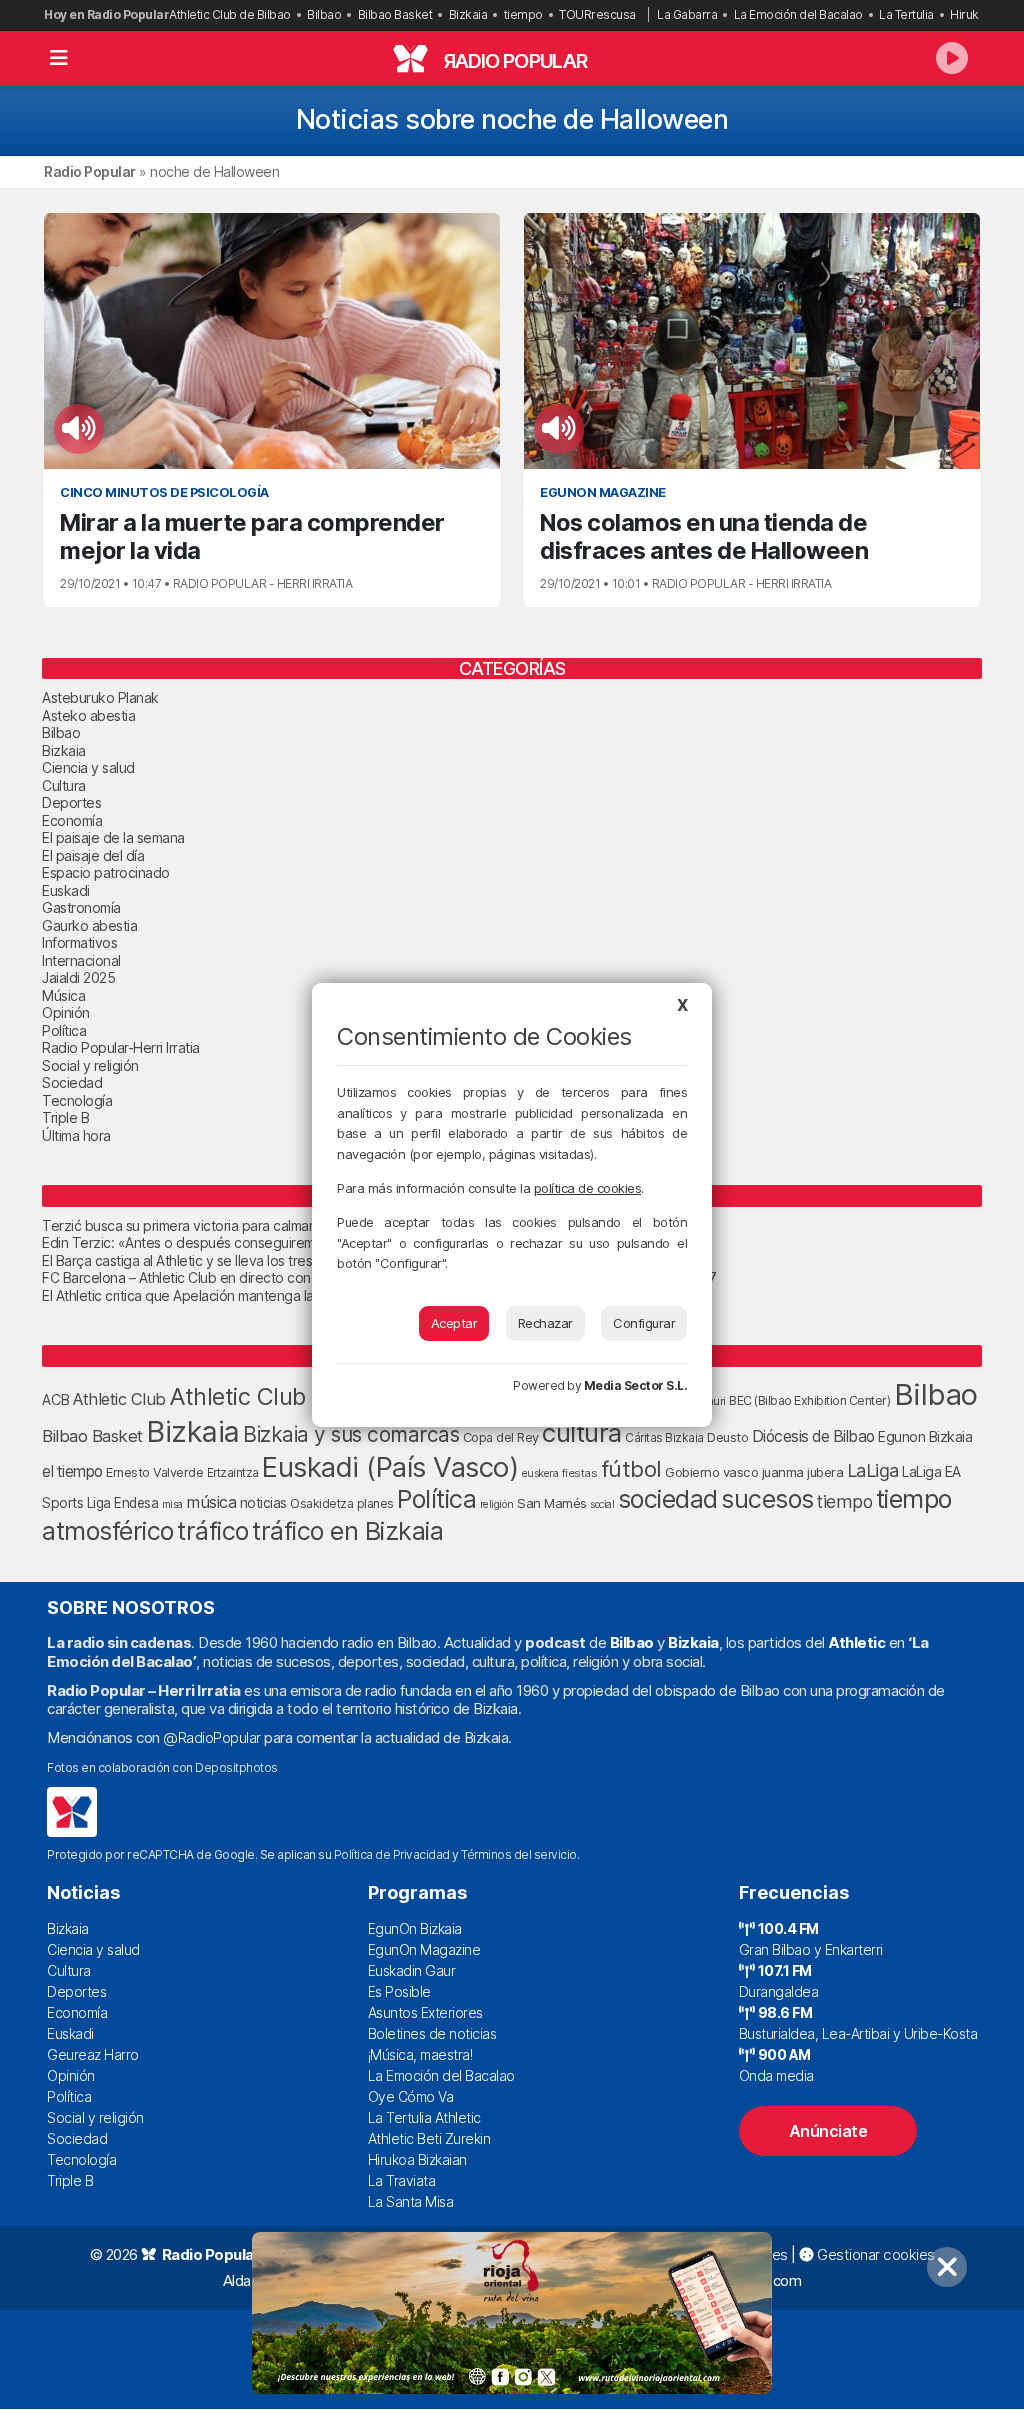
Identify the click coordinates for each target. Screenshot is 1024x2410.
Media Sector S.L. (636, 1385)
